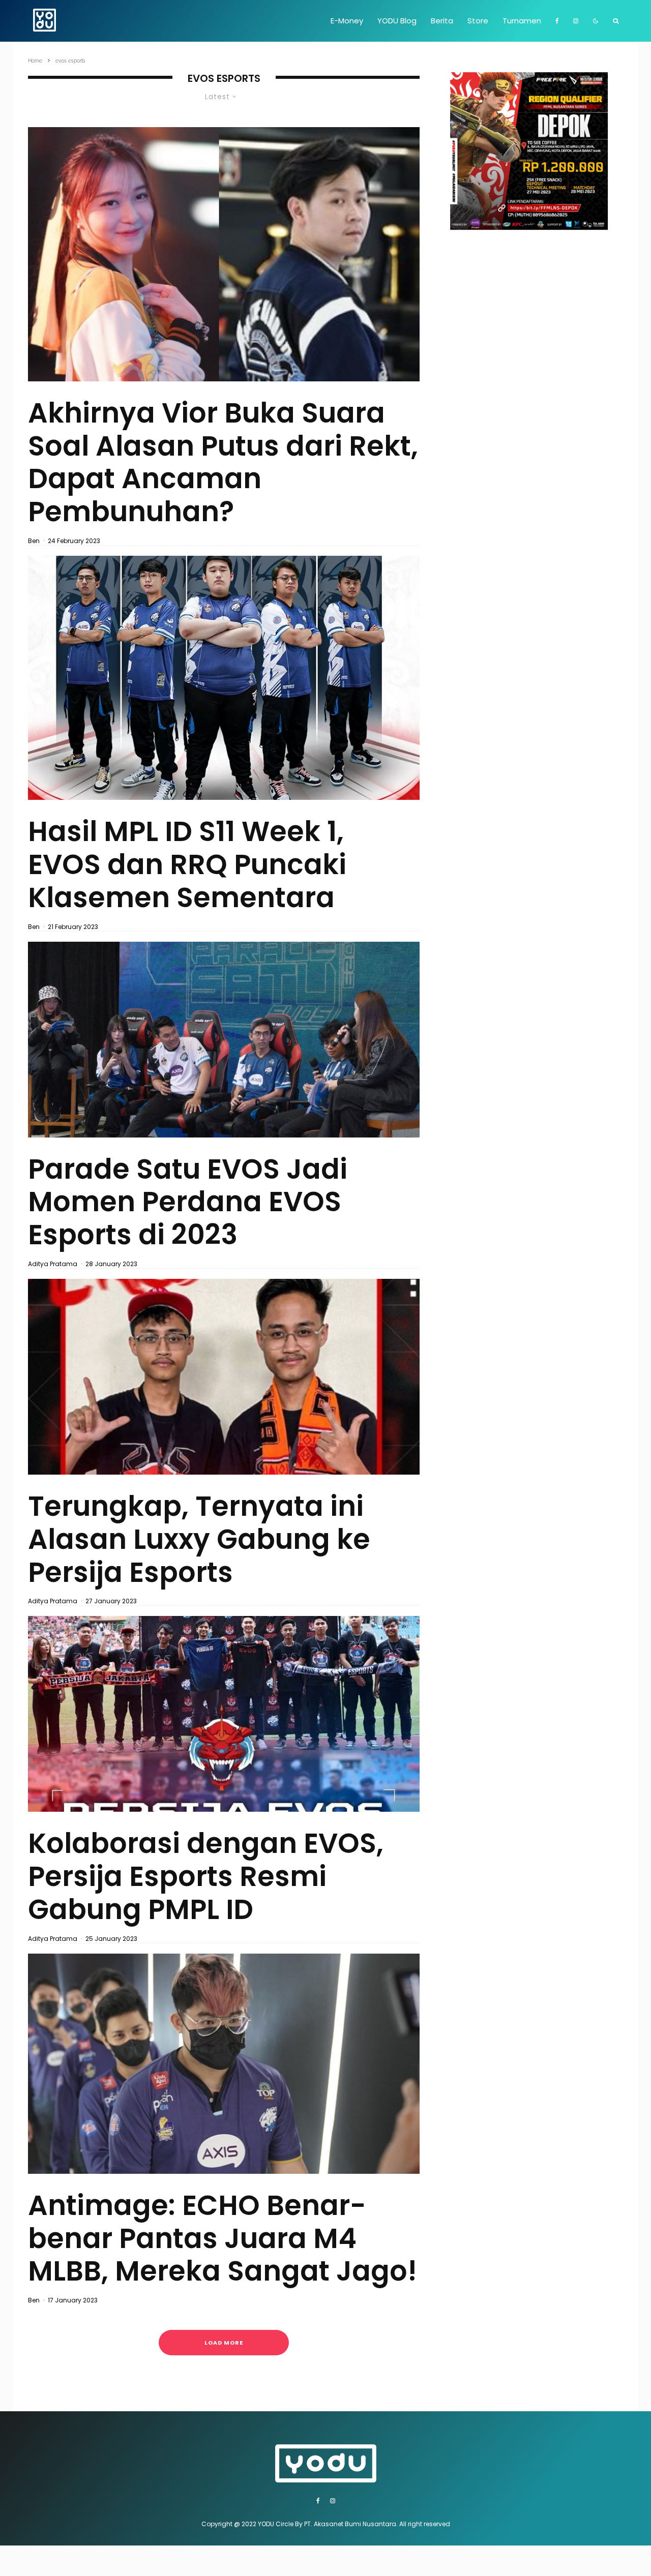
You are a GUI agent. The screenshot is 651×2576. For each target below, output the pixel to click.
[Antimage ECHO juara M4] (224, 2064)
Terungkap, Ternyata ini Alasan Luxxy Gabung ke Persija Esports (199, 1539)
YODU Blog (397, 21)
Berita (442, 21)
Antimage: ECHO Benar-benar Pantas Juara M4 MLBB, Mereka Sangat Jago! (223, 2238)
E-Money (347, 21)
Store (478, 21)
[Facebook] (557, 21)
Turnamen (522, 21)
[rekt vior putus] (224, 254)
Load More (224, 2343)
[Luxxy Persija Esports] (224, 1377)
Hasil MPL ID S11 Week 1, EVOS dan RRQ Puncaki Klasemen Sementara (187, 864)
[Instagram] (576, 21)
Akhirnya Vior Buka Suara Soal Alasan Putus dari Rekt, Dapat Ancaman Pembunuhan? (223, 462)
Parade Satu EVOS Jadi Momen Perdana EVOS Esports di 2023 (188, 1202)
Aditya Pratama (53, 1264)
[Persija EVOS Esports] (224, 1714)
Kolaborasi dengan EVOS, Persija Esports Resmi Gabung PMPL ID (206, 1876)
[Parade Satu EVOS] (224, 1040)
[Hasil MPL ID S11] (224, 678)
